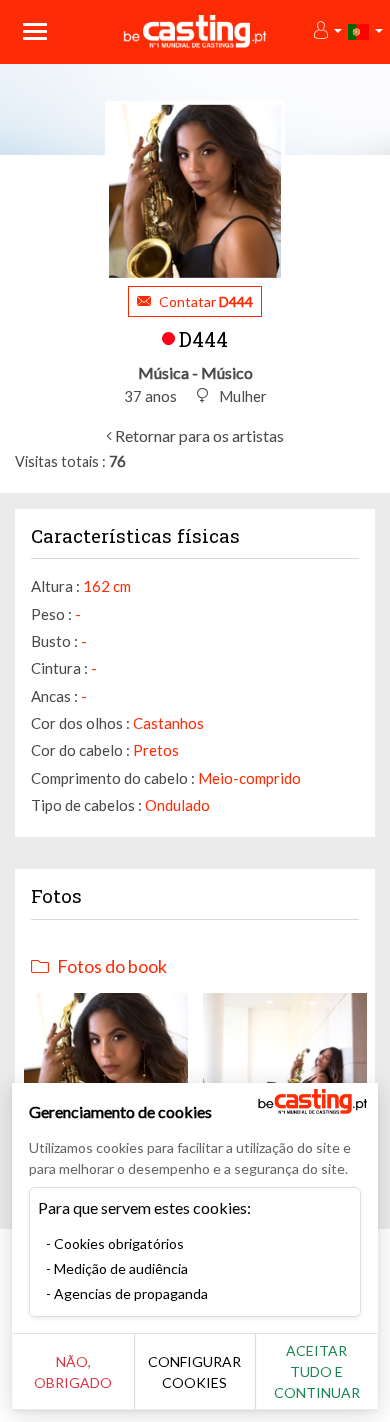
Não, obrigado (73, 1372)
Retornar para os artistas (198, 435)
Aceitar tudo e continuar (317, 1371)
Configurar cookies (194, 1372)
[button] (326, 31)
